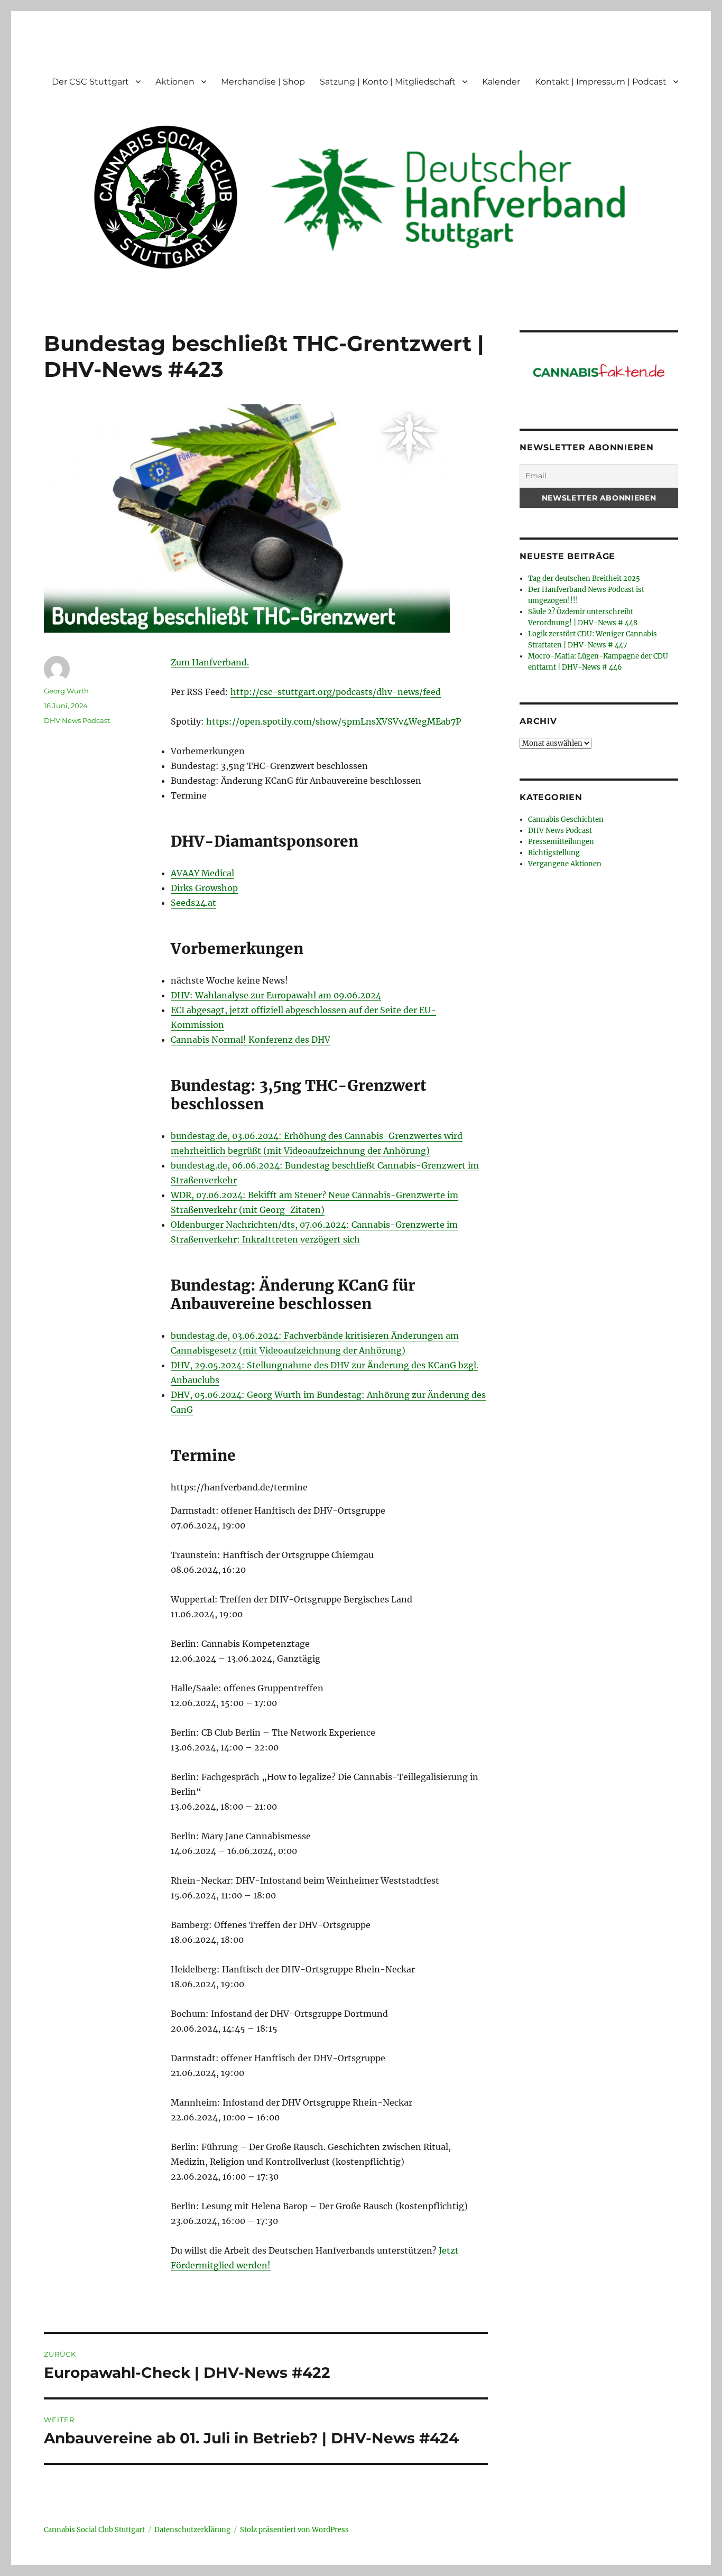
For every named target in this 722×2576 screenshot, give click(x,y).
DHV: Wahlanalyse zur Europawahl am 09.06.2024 (276, 995)
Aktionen (175, 82)
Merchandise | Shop (263, 82)
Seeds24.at (193, 903)
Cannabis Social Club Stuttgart (94, 2530)
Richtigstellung (554, 853)
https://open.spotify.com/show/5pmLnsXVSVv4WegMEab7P (334, 721)
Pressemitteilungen (561, 842)
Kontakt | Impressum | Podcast (601, 82)
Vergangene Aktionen (565, 864)
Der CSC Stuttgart (90, 82)
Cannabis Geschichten (566, 819)
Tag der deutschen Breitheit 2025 (584, 578)
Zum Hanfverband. (210, 662)
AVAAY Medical (202, 873)
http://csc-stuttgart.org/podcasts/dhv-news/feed (336, 692)
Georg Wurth (66, 691)
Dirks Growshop (204, 888)
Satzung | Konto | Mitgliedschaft (388, 82)
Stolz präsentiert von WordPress (294, 2530)
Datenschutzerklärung (192, 2530)
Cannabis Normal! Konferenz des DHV (251, 1040)
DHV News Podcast (77, 720)
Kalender (501, 82)
